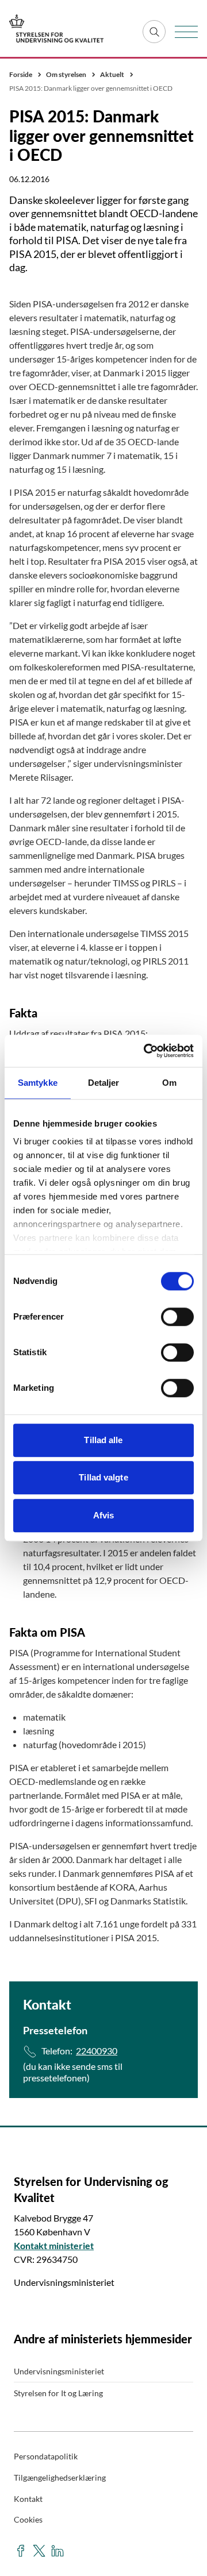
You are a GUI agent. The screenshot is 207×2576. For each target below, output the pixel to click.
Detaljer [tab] (104, 1083)
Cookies (28, 2519)
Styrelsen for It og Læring (58, 2393)
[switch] (177, 1317)
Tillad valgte (103, 1477)
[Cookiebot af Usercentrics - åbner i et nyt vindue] (146, 1051)
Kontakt (28, 2499)
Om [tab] (169, 1083)
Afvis (104, 1515)
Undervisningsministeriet (59, 2371)
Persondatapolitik (46, 2456)
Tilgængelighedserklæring (60, 2477)
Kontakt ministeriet (54, 2245)
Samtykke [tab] (38, 1083)
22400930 (97, 2051)
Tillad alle (103, 1440)
